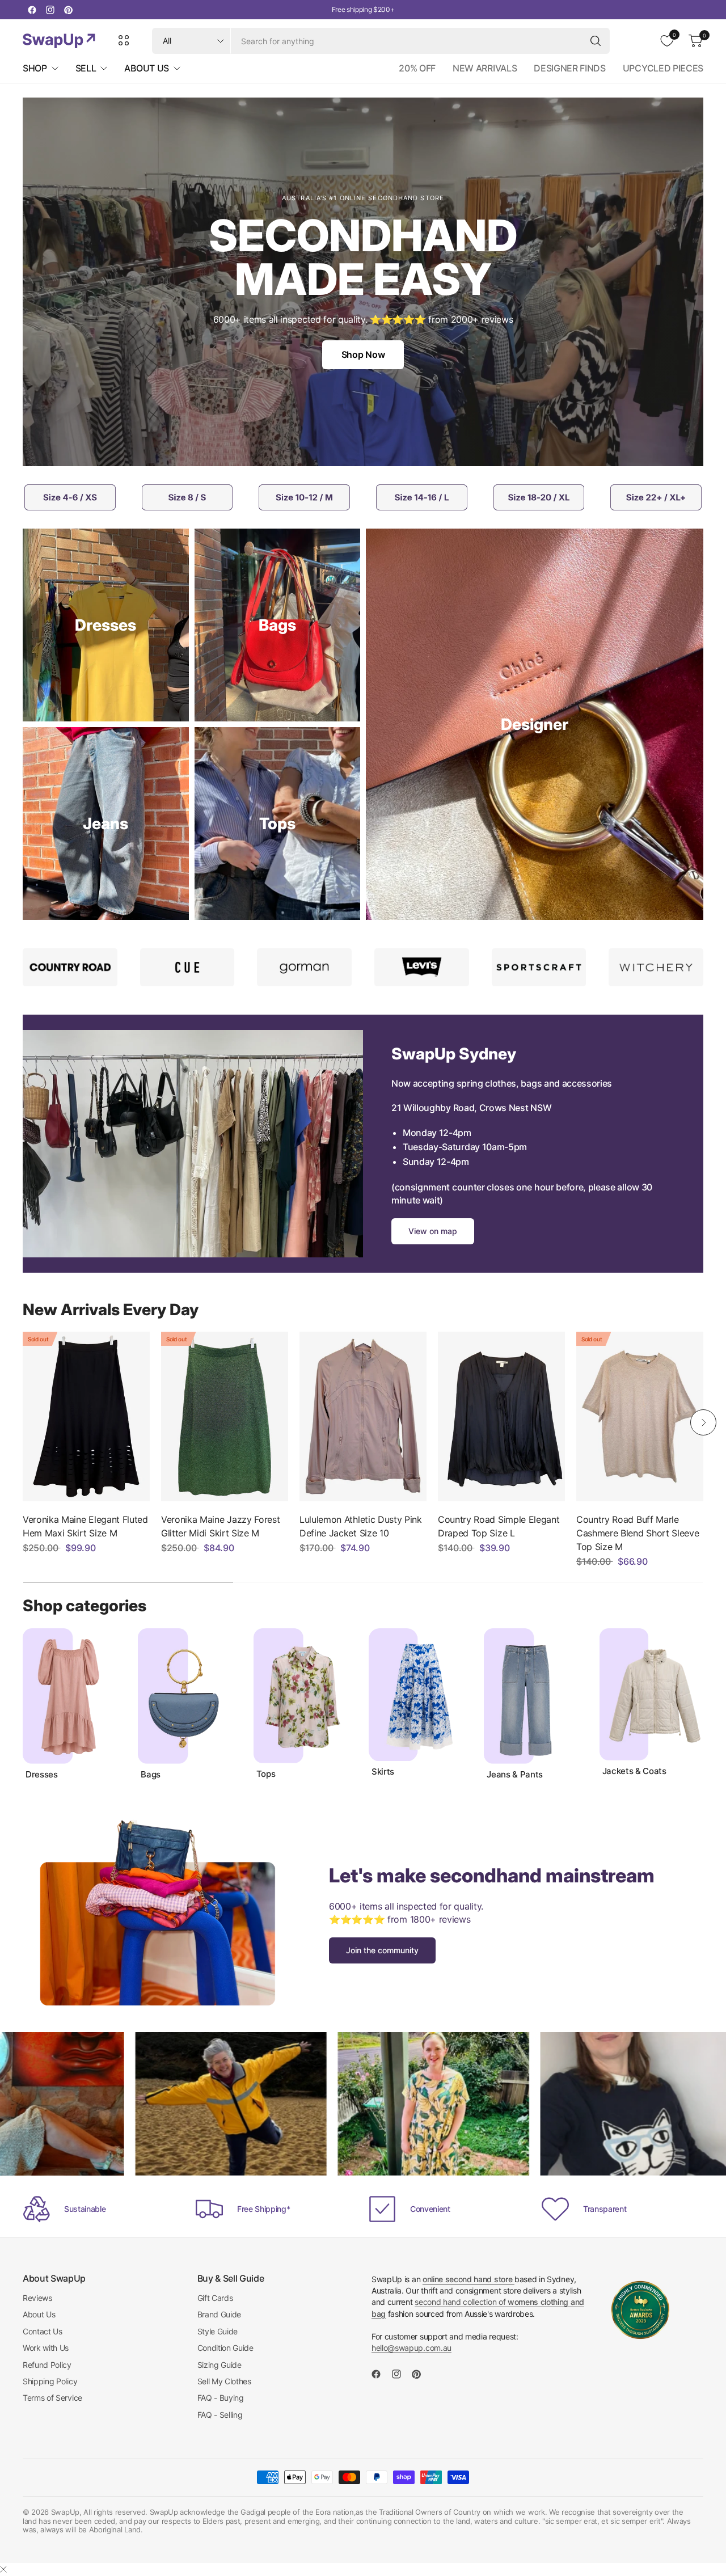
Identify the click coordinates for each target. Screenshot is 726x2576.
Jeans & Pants (515, 1775)
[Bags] (278, 625)
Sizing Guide (220, 2365)
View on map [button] (433, 1231)
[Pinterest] (68, 10)
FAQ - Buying (221, 2398)
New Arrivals (485, 68)
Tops (266, 1774)
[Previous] (23, 1422)
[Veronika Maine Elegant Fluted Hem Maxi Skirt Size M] (86, 1416)
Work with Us (46, 2348)
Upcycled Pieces (663, 68)
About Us (39, 2314)
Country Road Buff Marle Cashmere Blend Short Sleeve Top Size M (638, 1533)
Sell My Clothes (224, 2381)
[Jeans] (106, 824)
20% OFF (417, 68)
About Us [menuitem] (146, 68)
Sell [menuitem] (86, 68)
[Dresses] (106, 625)
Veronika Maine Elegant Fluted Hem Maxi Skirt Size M (85, 1526)
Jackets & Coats (634, 1771)
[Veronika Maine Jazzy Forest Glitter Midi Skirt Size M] (225, 1416)
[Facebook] (32, 10)
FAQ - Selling (220, 2415)
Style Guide (218, 2331)
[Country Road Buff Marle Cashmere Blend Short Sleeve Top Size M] (640, 1416)
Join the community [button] (382, 1950)
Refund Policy (47, 2365)
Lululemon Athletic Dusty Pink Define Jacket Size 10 (361, 1526)
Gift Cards (215, 2298)
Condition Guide (225, 2348)
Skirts (383, 1772)
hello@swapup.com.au (411, 2348)
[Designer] (535, 724)
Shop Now (363, 354)
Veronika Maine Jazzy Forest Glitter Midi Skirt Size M (220, 1526)
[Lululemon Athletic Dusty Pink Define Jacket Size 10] (363, 1416)
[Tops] (278, 824)
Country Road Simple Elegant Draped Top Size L (499, 1526)
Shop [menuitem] (35, 68)
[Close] (3, 2569)
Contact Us (43, 2331)
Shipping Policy (50, 2381)
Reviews (37, 2298)
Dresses (42, 1775)
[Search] (596, 41)
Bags (151, 1775)
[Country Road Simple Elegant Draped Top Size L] (501, 1416)
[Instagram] (50, 10)
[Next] (703, 1422)
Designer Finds (570, 68)
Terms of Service (52, 2398)
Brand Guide (219, 2314)
